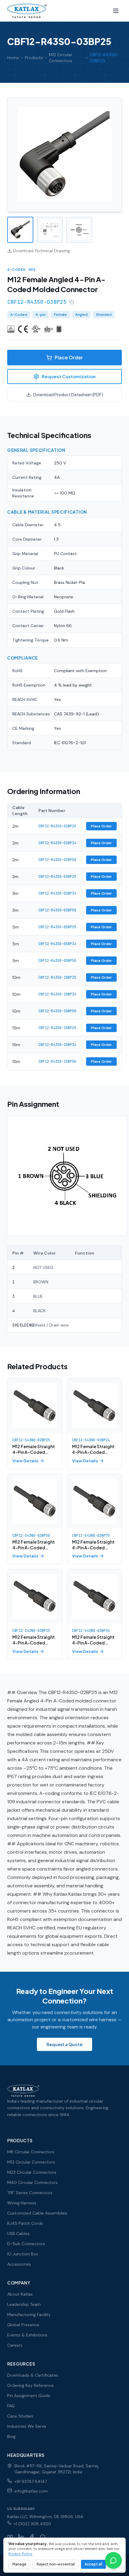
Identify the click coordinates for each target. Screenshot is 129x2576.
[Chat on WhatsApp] (113, 2560)
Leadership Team (24, 2304)
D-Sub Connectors (26, 2244)
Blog (11, 2436)
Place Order (69, 357)
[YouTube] (10, 2537)
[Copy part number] (71, 302)
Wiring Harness (22, 2203)
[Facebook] (32, 2537)
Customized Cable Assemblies (37, 2213)
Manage (19, 2564)
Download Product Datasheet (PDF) (68, 394)
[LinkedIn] (21, 2537)
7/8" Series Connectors (30, 2193)
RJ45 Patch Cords (25, 2223)
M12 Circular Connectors (61, 58)
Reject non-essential (56, 2564)
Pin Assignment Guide (29, 2396)
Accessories (19, 2264)
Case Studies (20, 2416)
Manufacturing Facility (29, 2315)
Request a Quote (64, 2044)
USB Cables (18, 2233)
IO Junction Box (23, 2254)
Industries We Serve (27, 2426)
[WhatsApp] (43, 2537)
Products (34, 58)
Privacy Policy (20, 2554)
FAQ (11, 2406)
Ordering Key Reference (30, 2385)
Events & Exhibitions (27, 2335)
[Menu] (116, 11)
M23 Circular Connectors (32, 2172)
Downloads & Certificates (33, 2375)
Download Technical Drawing (42, 251)
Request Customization (69, 376)
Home (13, 58)
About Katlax (20, 2294)
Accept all (93, 2564)
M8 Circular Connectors (31, 2152)
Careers (15, 2345)
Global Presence (23, 2325)
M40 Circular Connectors (32, 2182)
